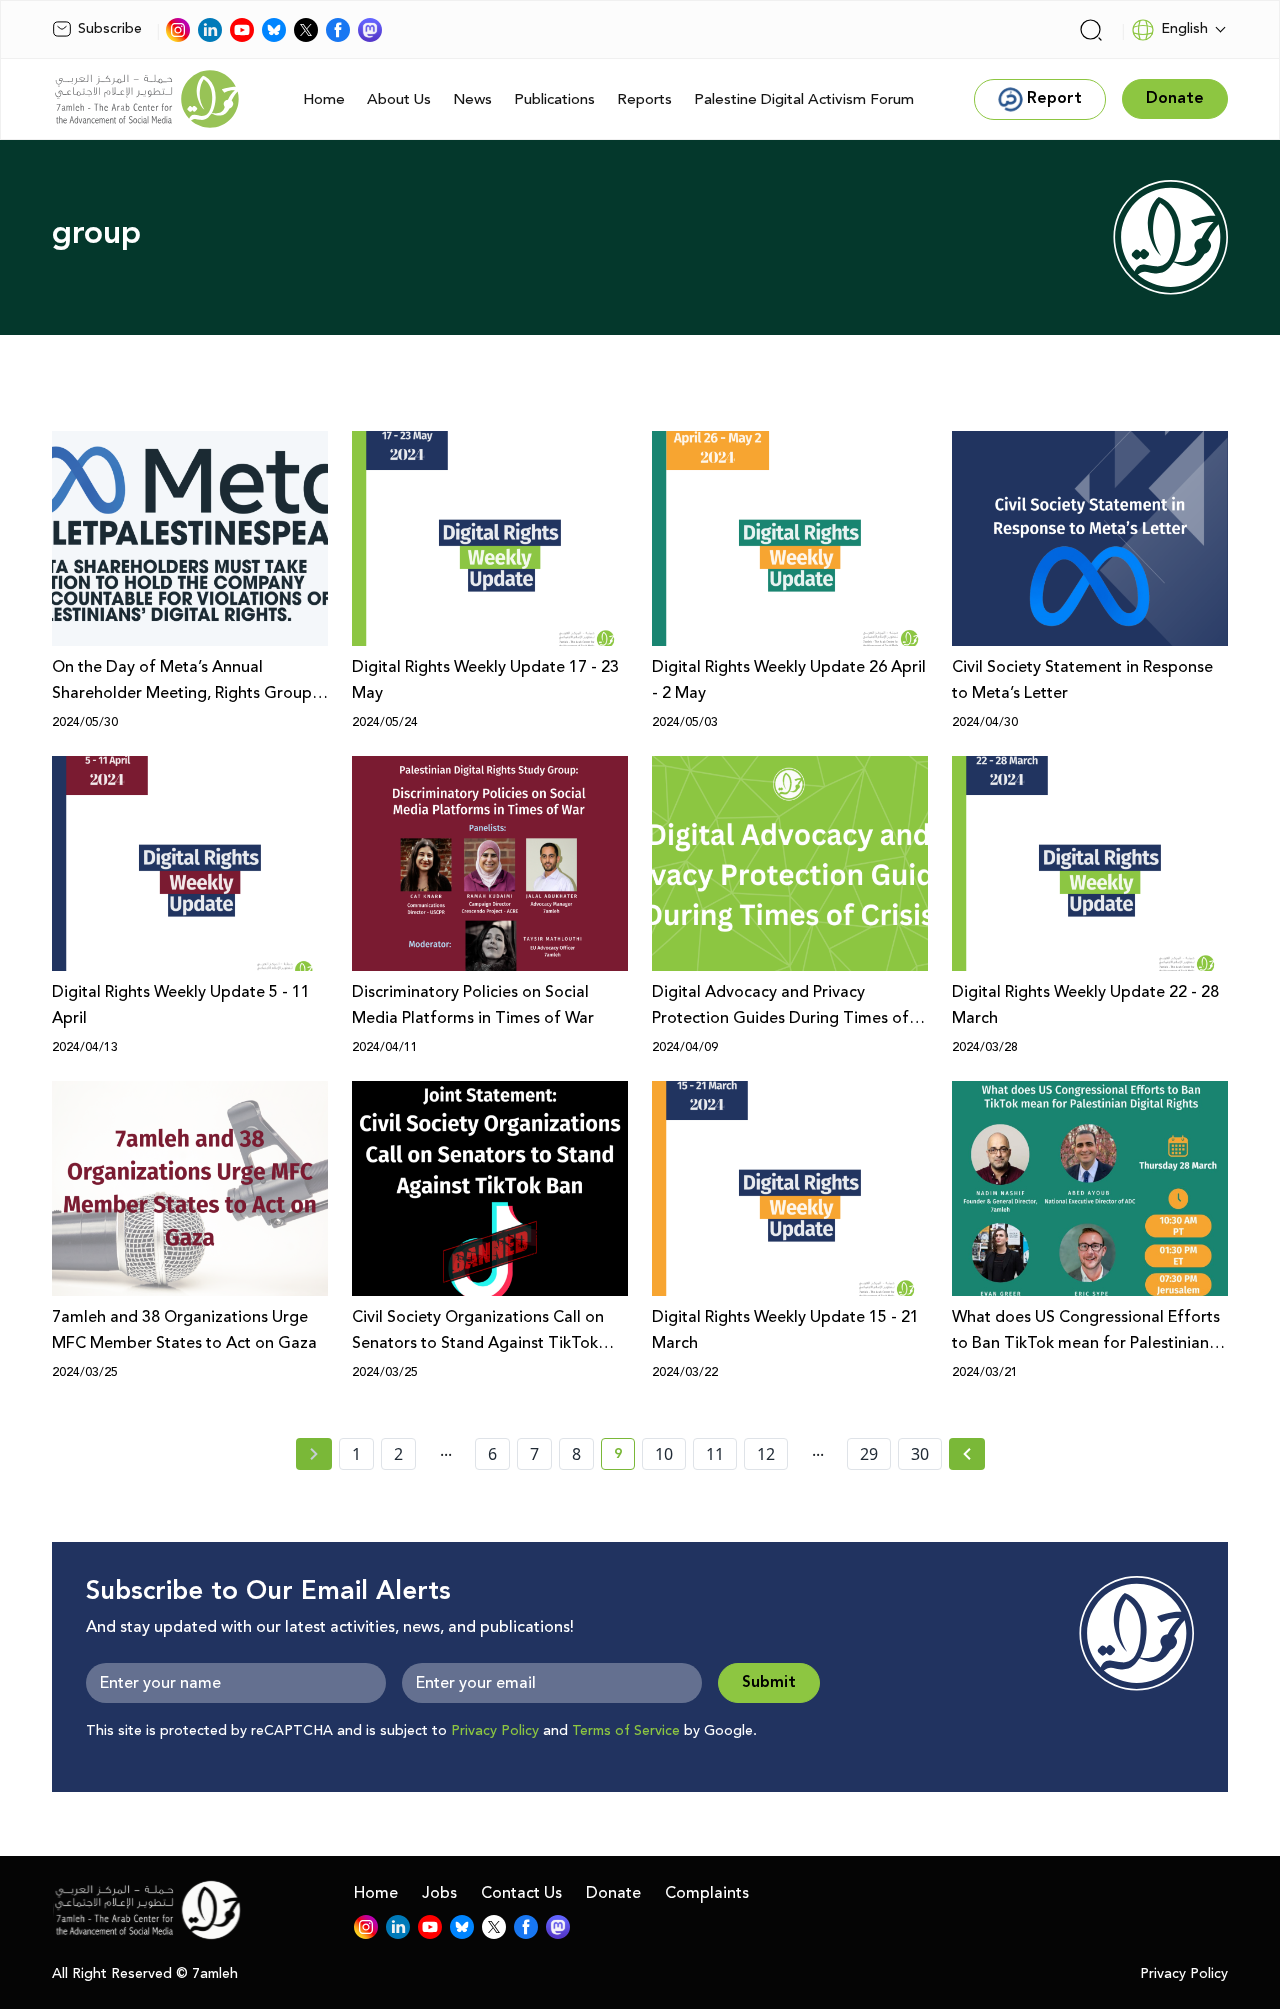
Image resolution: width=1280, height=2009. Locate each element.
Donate (613, 1893)
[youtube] (242, 30)
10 (664, 1454)
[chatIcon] (370, 30)
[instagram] (178, 30)
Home (324, 99)
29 (869, 1454)
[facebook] (338, 30)
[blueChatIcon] (274, 30)
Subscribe (110, 29)
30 (920, 1454)
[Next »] (967, 1454)
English (1184, 29)
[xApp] (306, 30)
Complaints (707, 1893)
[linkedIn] (210, 30)
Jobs (439, 1893)
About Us (399, 99)
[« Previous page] (314, 1454)
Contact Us (521, 1893)
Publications (554, 99)
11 (715, 1454)
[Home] (147, 99)
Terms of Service (626, 1731)
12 (766, 1454)
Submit (769, 1682)
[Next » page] (967, 1454)
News (472, 99)
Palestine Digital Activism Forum (804, 99)
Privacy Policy (495, 1731)
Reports (644, 99)
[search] (1091, 30)
